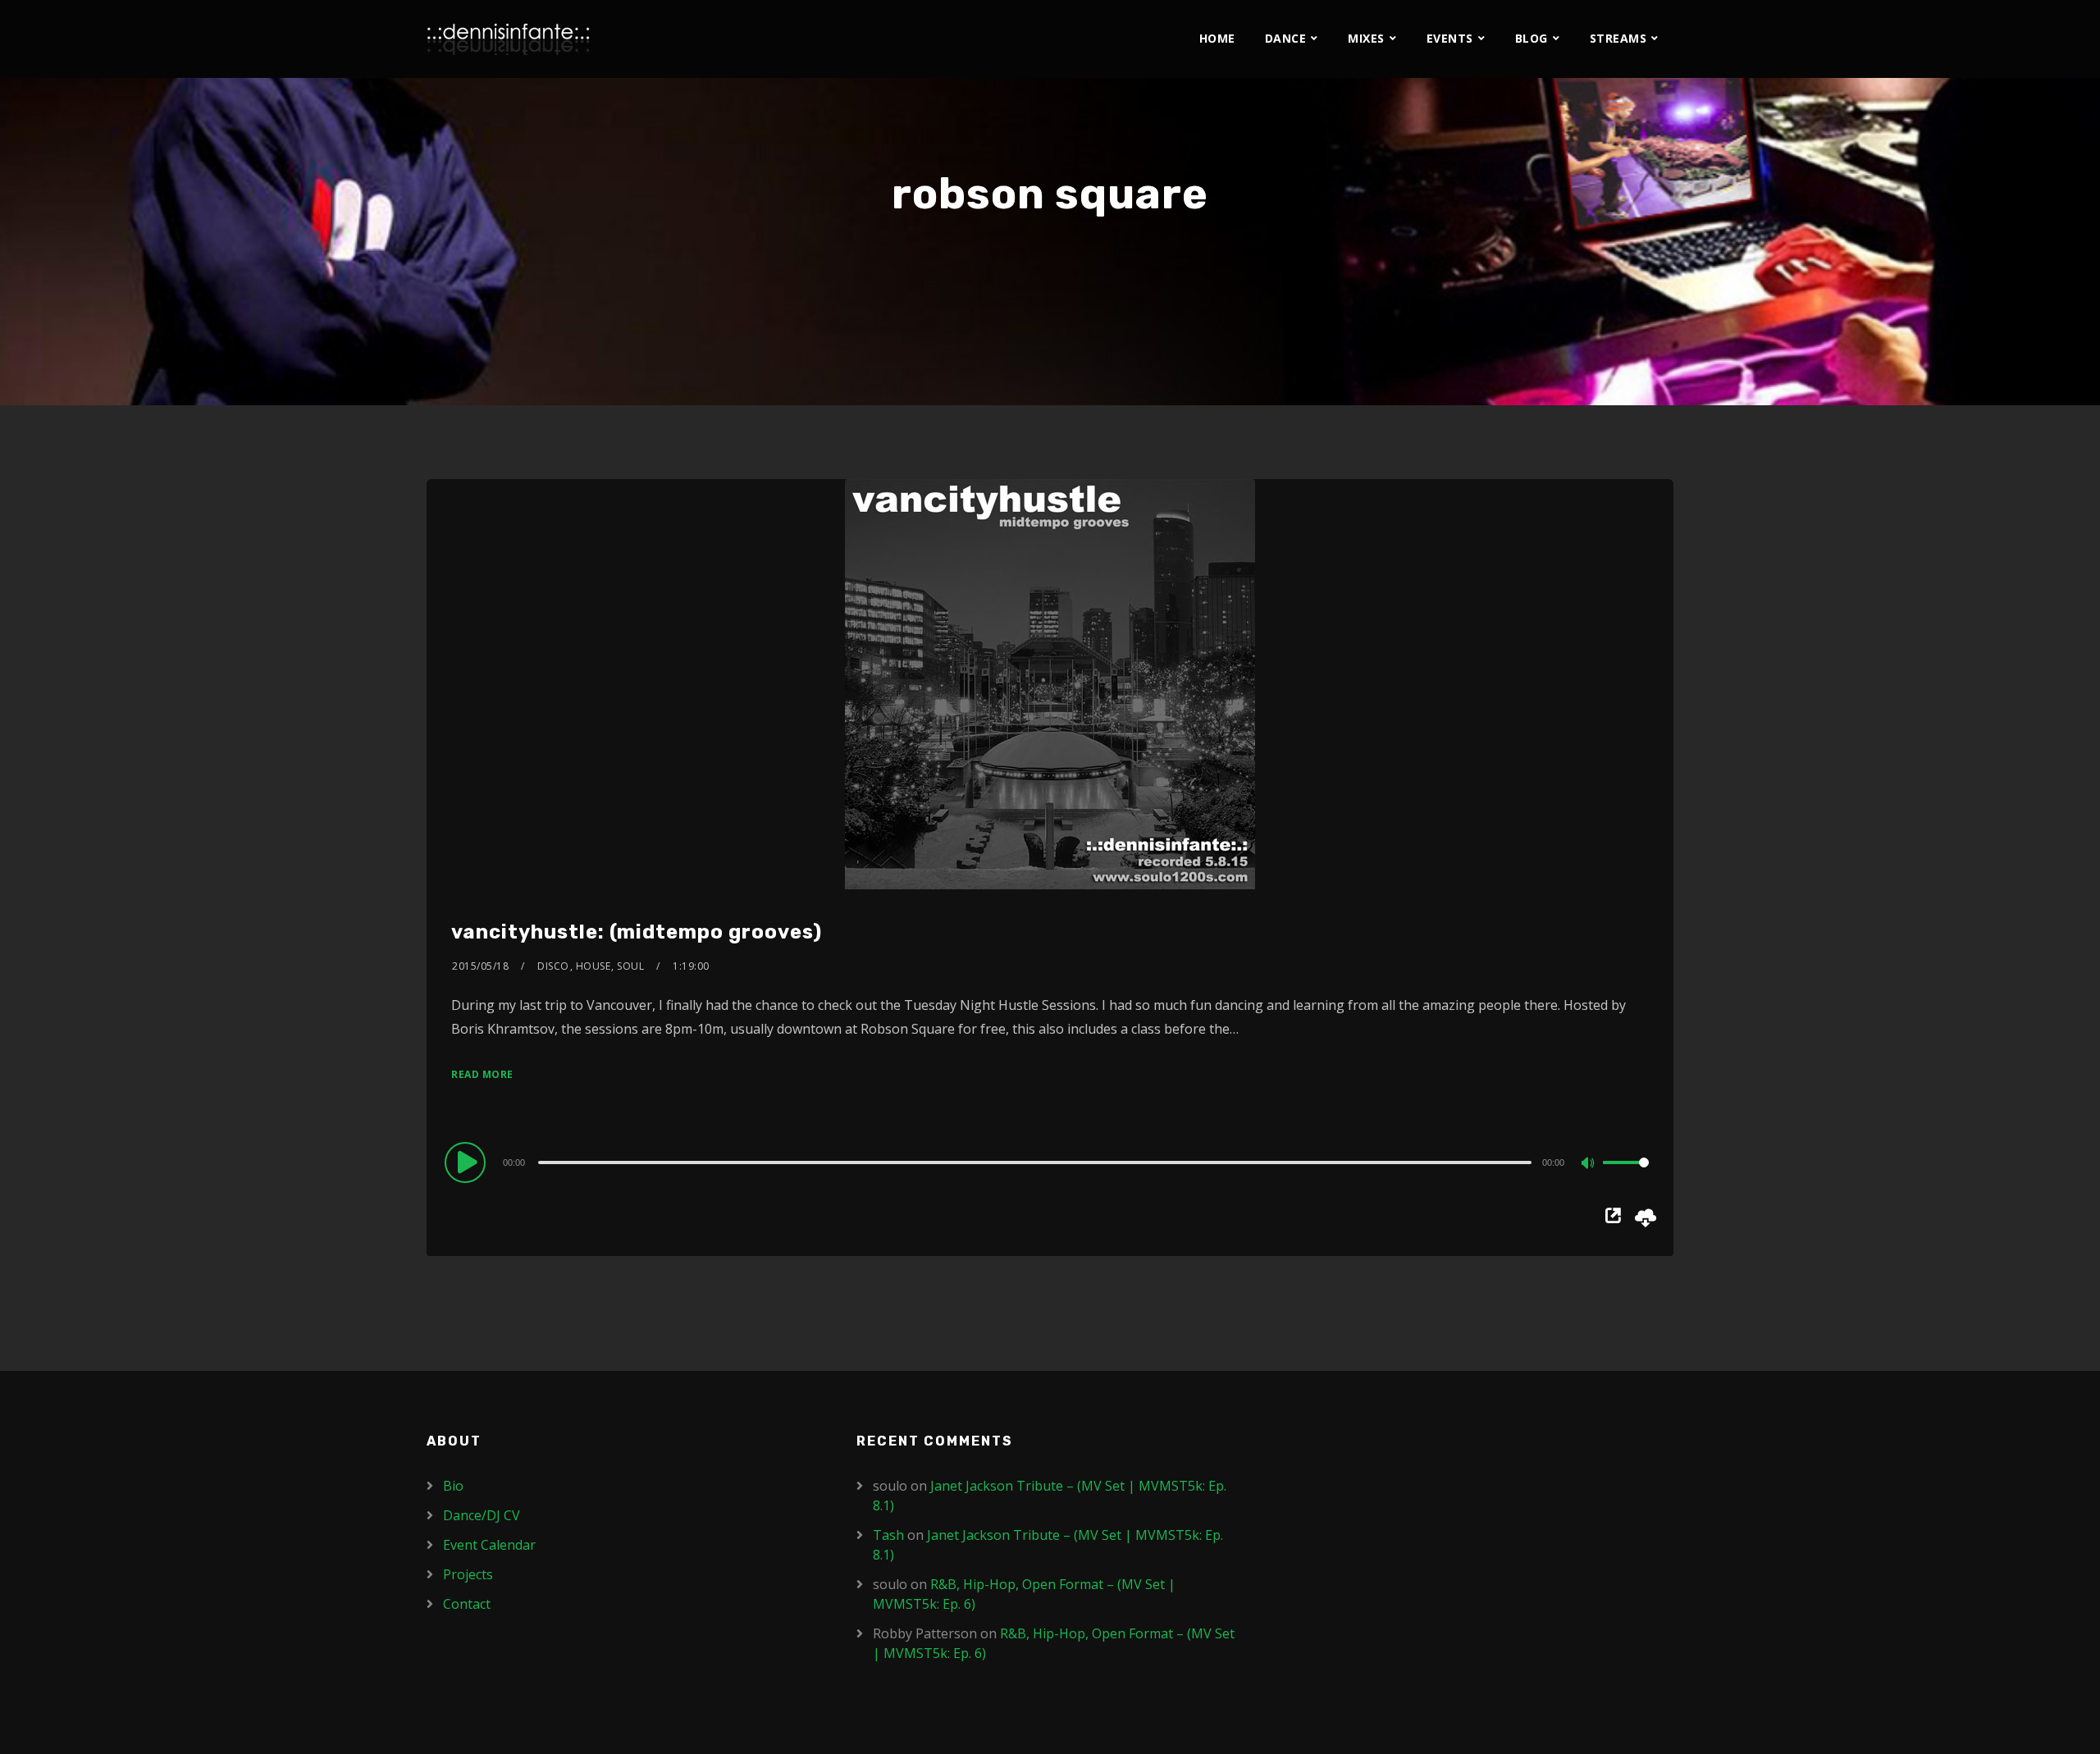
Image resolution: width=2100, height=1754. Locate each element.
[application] (1050, 1162)
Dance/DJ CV (482, 1515)
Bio (453, 1486)
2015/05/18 (480, 966)
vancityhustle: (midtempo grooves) (637, 932)
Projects (468, 1574)
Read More (482, 1074)
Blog (1532, 38)
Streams (1618, 38)
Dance (1286, 38)
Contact (467, 1604)
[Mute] (1590, 1164)
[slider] (1626, 1176)
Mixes (1366, 38)
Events (1450, 38)
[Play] (468, 1162)
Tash (888, 1535)
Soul (630, 966)
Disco (553, 966)
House (593, 966)
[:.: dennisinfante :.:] (509, 39)
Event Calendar (489, 1545)
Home (1217, 38)
